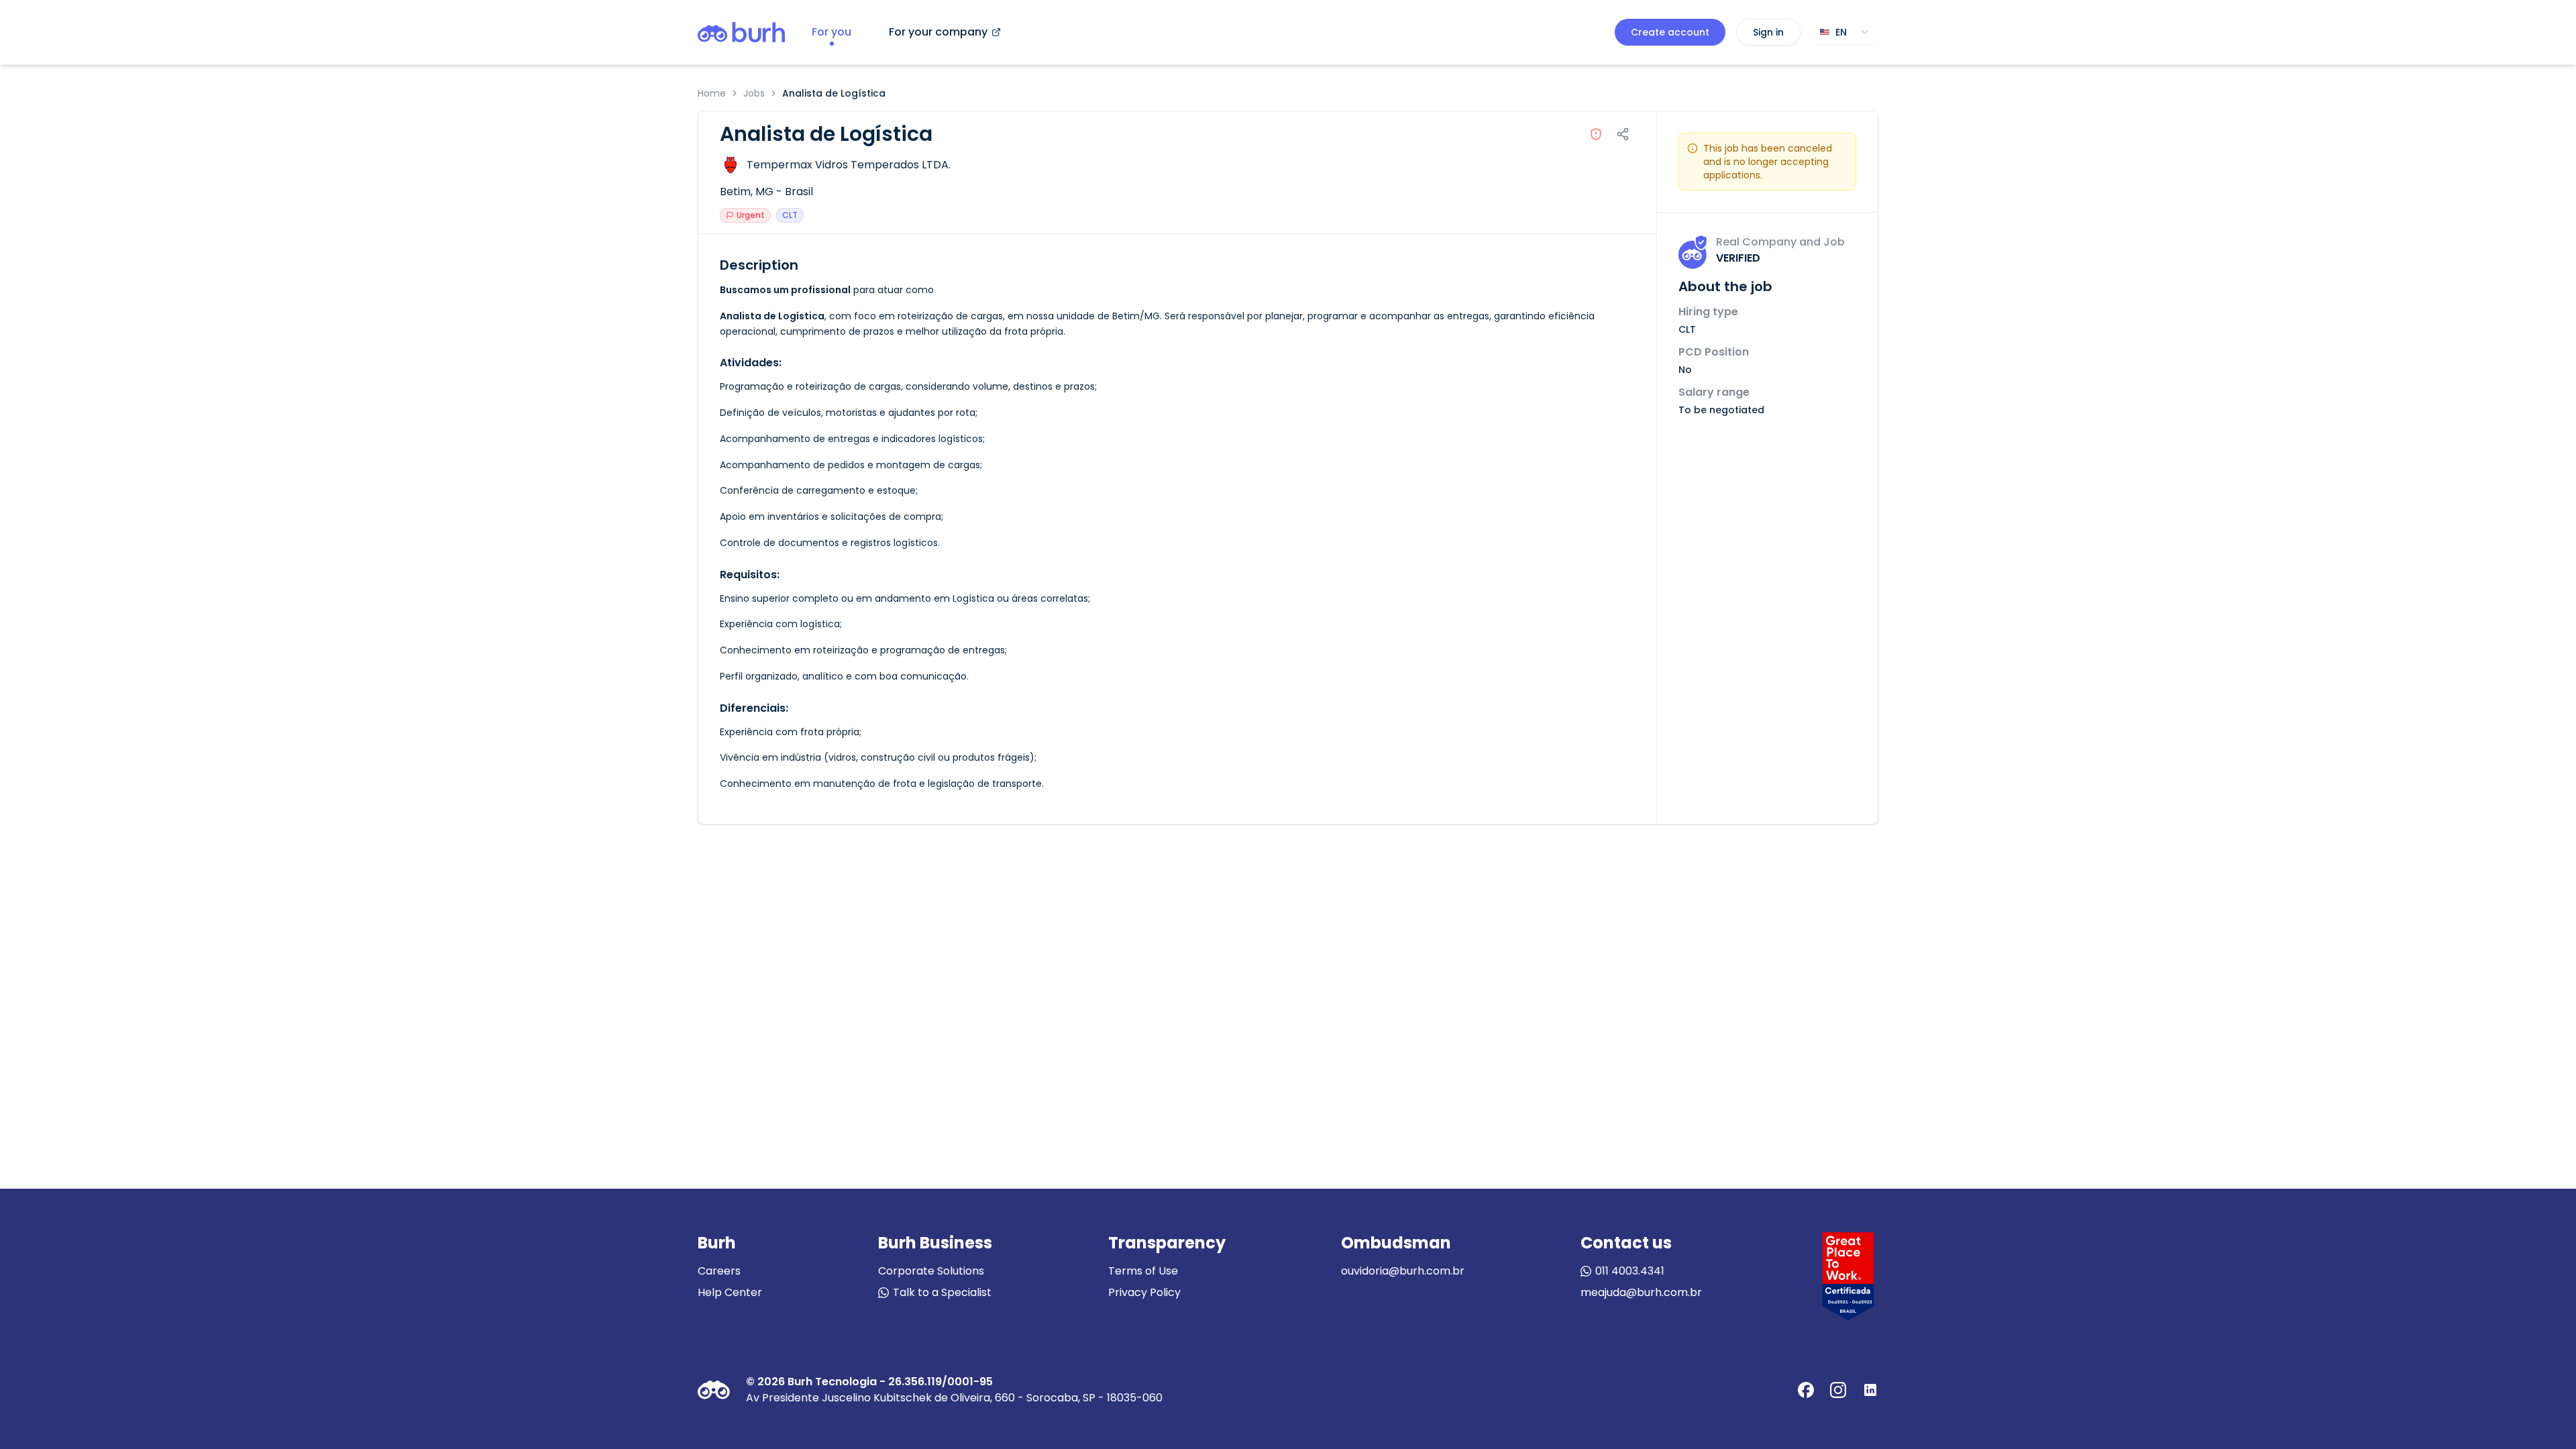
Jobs (754, 93)
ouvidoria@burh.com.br (1403, 1271)
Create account (1670, 32)
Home (712, 93)
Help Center (730, 1292)
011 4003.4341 (1630, 1271)
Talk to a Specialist (942, 1292)
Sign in (1768, 32)
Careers (719, 1271)
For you (831, 32)
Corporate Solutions (931, 1271)
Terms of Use (1143, 1271)
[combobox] (1845, 32)
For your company (938, 32)
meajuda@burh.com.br (1641, 1292)
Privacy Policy (1144, 1292)
